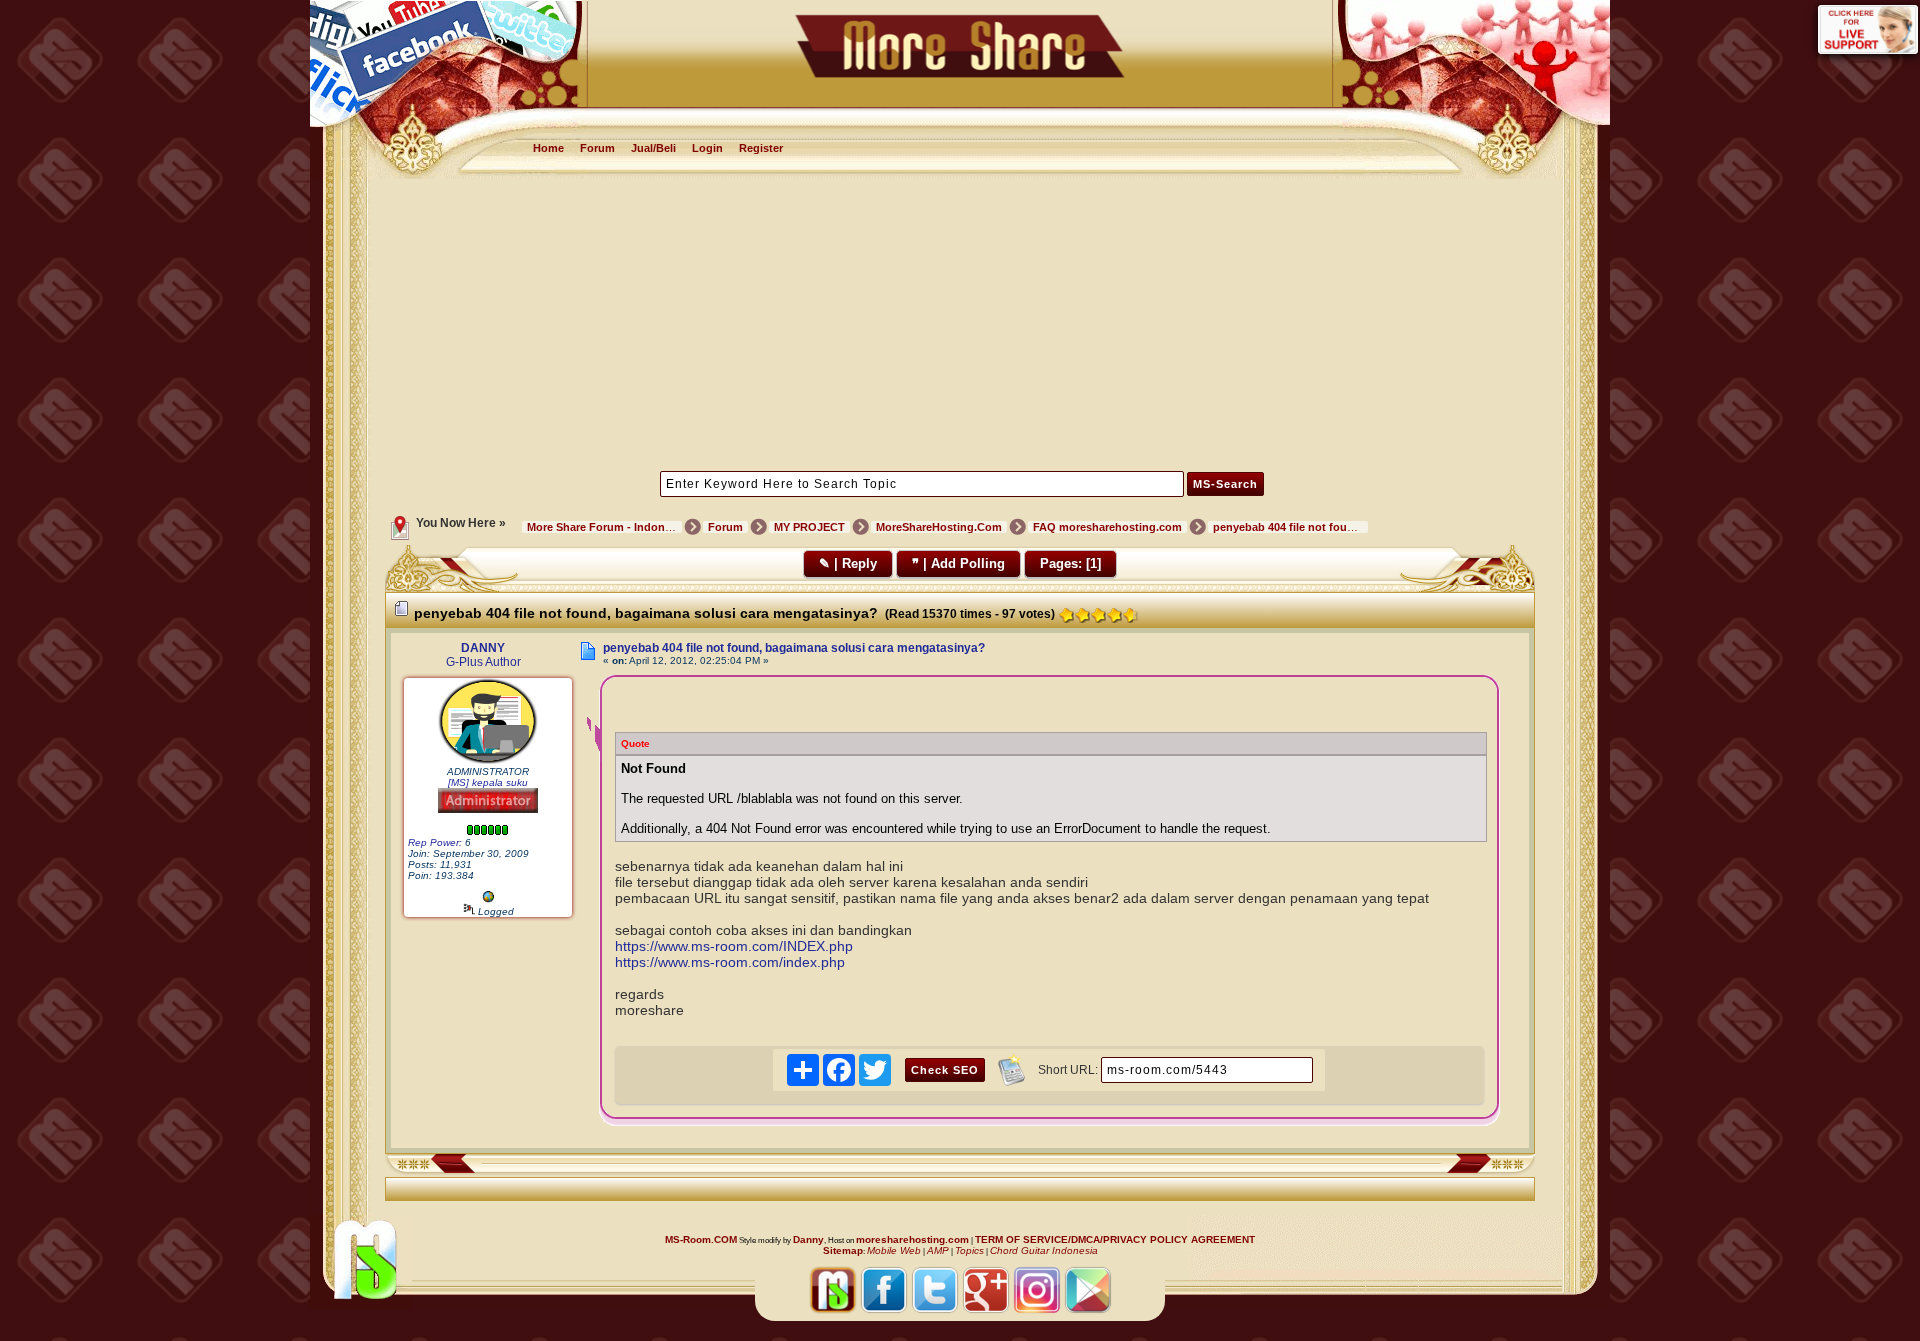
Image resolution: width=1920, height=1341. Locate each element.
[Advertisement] (960, 323)
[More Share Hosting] (488, 899)
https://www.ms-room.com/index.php (730, 962)
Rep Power (433, 842)
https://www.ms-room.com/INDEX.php (734, 946)
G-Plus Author (483, 662)
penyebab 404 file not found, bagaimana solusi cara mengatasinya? (794, 648)
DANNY (483, 648)
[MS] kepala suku (488, 782)
